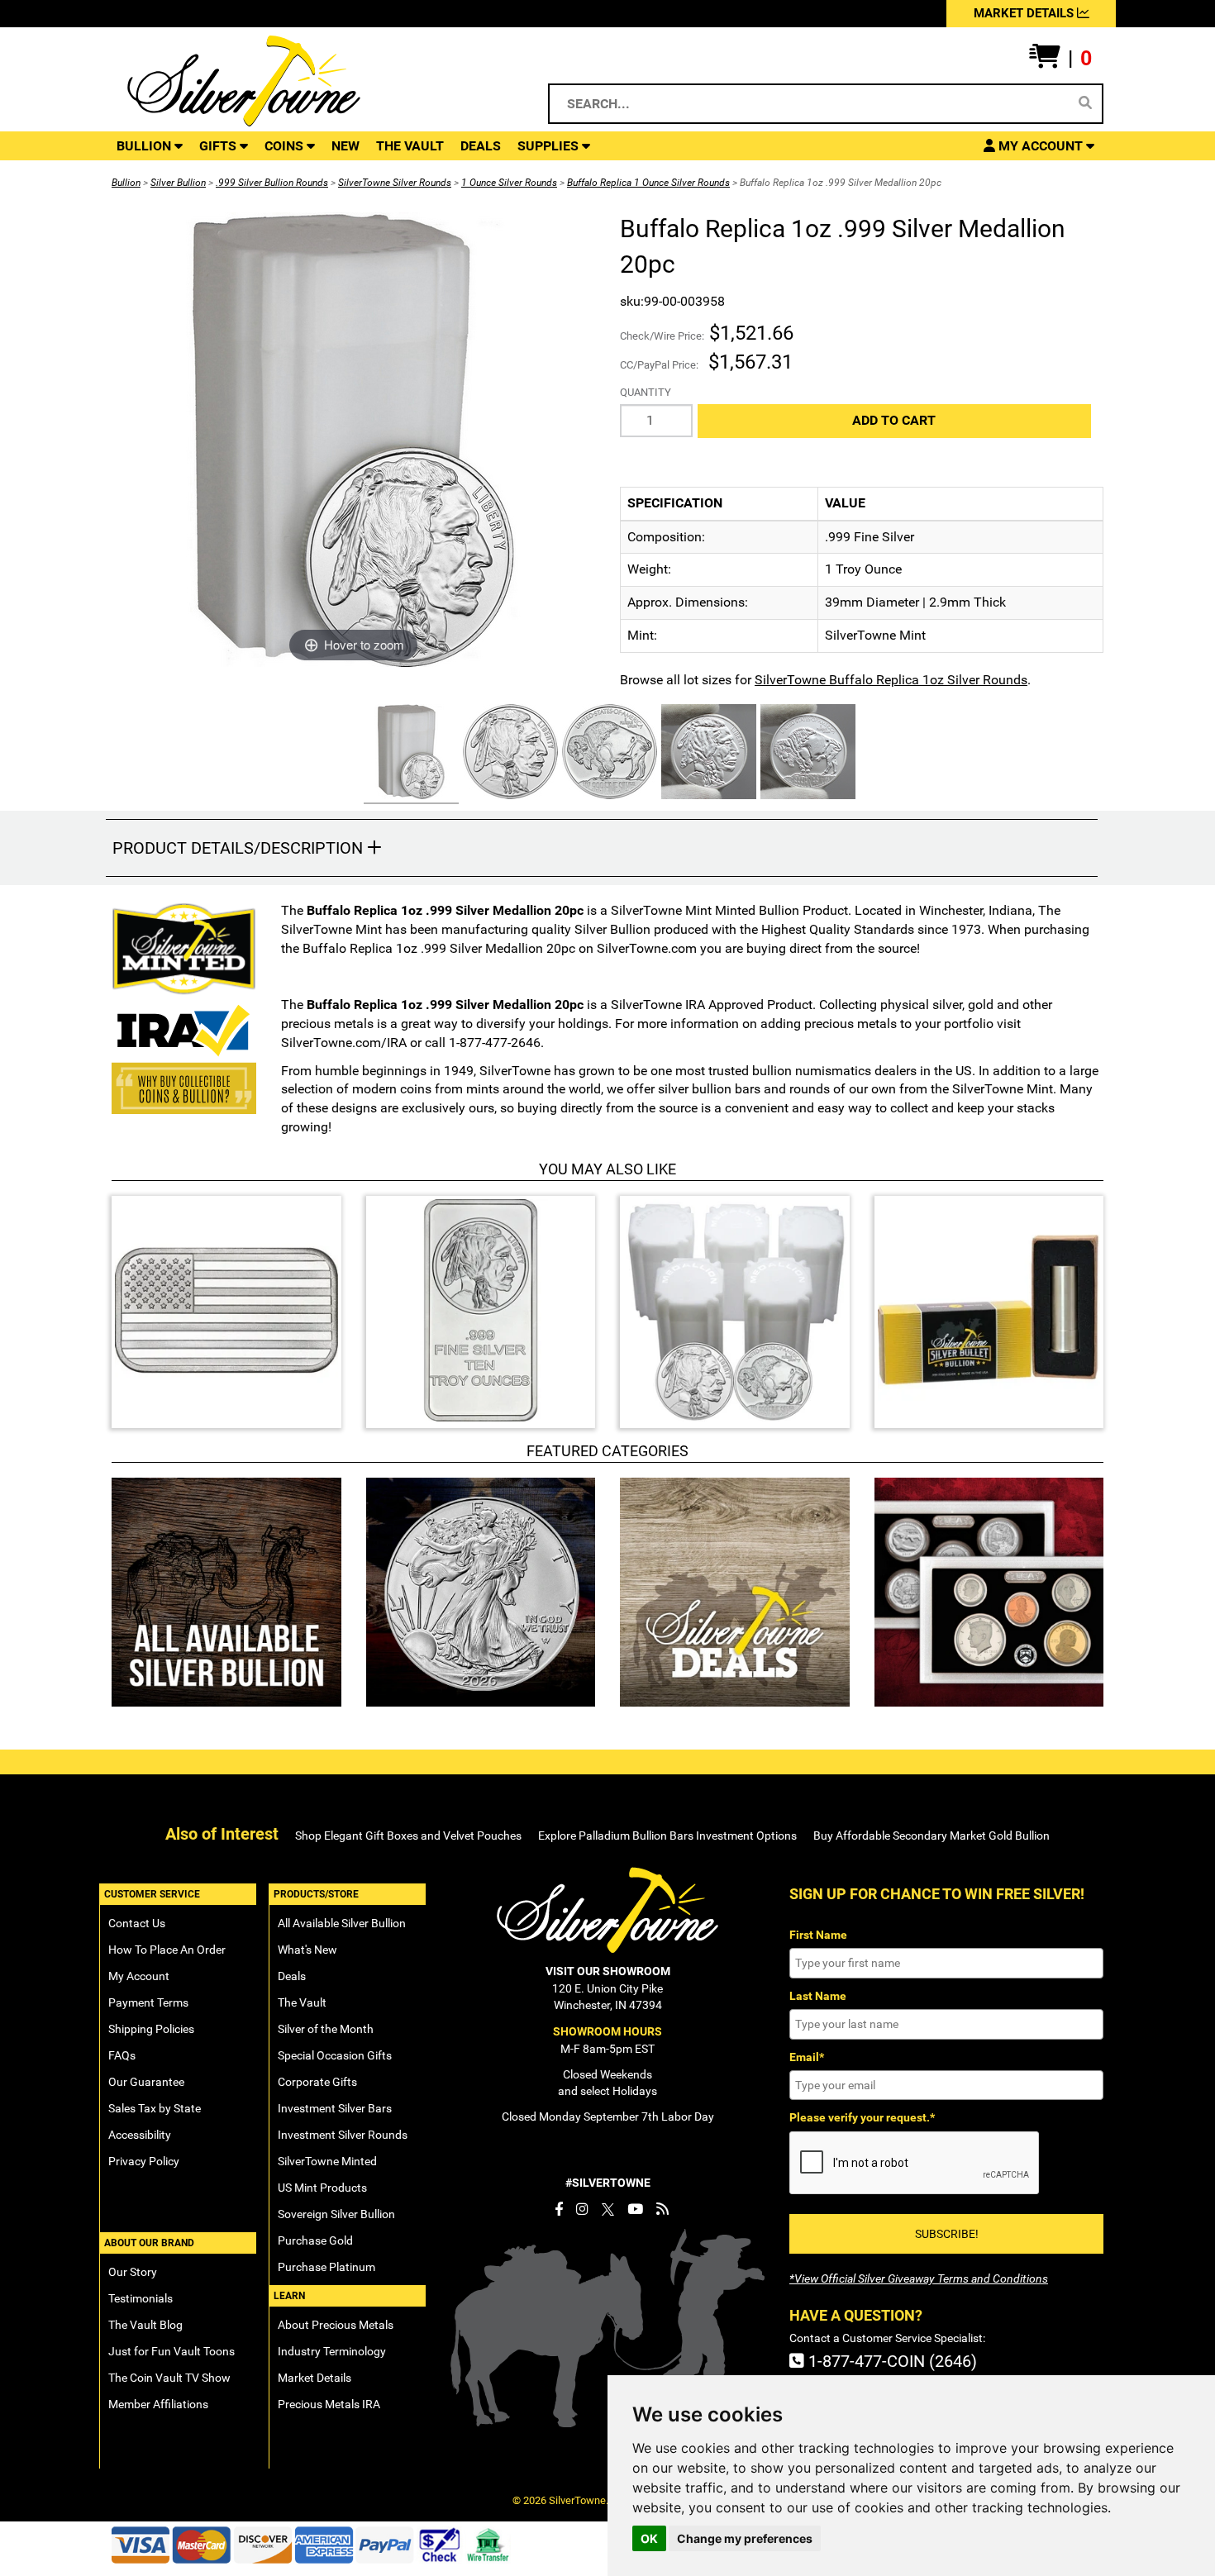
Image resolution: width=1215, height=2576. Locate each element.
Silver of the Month (326, 2029)
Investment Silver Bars (335, 2108)
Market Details (314, 2378)
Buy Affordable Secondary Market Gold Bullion (931, 1836)
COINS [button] (286, 146)
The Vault (302, 2002)
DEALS (481, 146)
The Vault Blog (145, 2325)
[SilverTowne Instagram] (582, 2209)
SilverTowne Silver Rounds (395, 183)
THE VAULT (410, 146)
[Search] (1085, 103)
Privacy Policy (144, 2161)
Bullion (126, 183)
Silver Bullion (178, 183)
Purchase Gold (315, 2240)
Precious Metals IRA (329, 2404)
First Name (818, 1935)
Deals (292, 1976)
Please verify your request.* (862, 2117)
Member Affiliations (158, 2404)
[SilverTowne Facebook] (559, 2209)
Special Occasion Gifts (335, 2055)
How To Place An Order (167, 1950)
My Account (139, 1976)
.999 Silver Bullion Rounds (272, 183)
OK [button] (649, 2538)
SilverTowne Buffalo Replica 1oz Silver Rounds (891, 680)
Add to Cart (894, 420)
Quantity (646, 392)
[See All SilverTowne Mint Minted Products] (184, 949)
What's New (307, 1950)
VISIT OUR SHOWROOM (608, 1971)
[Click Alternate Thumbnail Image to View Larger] (409, 754)
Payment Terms (148, 2002)
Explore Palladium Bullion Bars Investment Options (667, 1836)
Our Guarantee (146, 2082)
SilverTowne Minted (327, 2161)
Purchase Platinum (326, 2267)
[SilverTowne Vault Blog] (662, 2209)
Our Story (133, 2272)
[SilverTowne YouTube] (635, 2209)
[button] (1060, 59)
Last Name (818, 1996)
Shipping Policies (151, 2029)
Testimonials (141, 2298)
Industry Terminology (332, 2351)
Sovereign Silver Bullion (336, 2214)
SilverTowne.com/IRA (344, 1043)
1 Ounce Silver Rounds (509, 183)
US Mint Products (322, 2188)
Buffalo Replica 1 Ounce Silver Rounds (648, 183)
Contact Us (137, 1923)
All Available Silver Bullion (342, 1923)
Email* (807, 2057)
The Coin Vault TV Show (169, 2378)
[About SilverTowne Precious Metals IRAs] (184, 1028)
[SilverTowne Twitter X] (608, 2209)
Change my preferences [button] (745, 2538)
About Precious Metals (336, 2325)
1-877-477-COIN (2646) (891, 2361)
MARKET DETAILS (1025, 13)
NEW (345, 146)
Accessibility (140, 2135)
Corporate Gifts (317, 2082)
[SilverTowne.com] (311, 81)
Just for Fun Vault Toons (172, 2351)
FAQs (122, 2055)
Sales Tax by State (155, 2108)
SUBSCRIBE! (947, 2234)
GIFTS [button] (219, 146)
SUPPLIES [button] (550, 146)
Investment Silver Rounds (343, 2135)
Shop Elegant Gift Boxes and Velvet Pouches (408, 1836)
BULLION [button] (145, 146)
